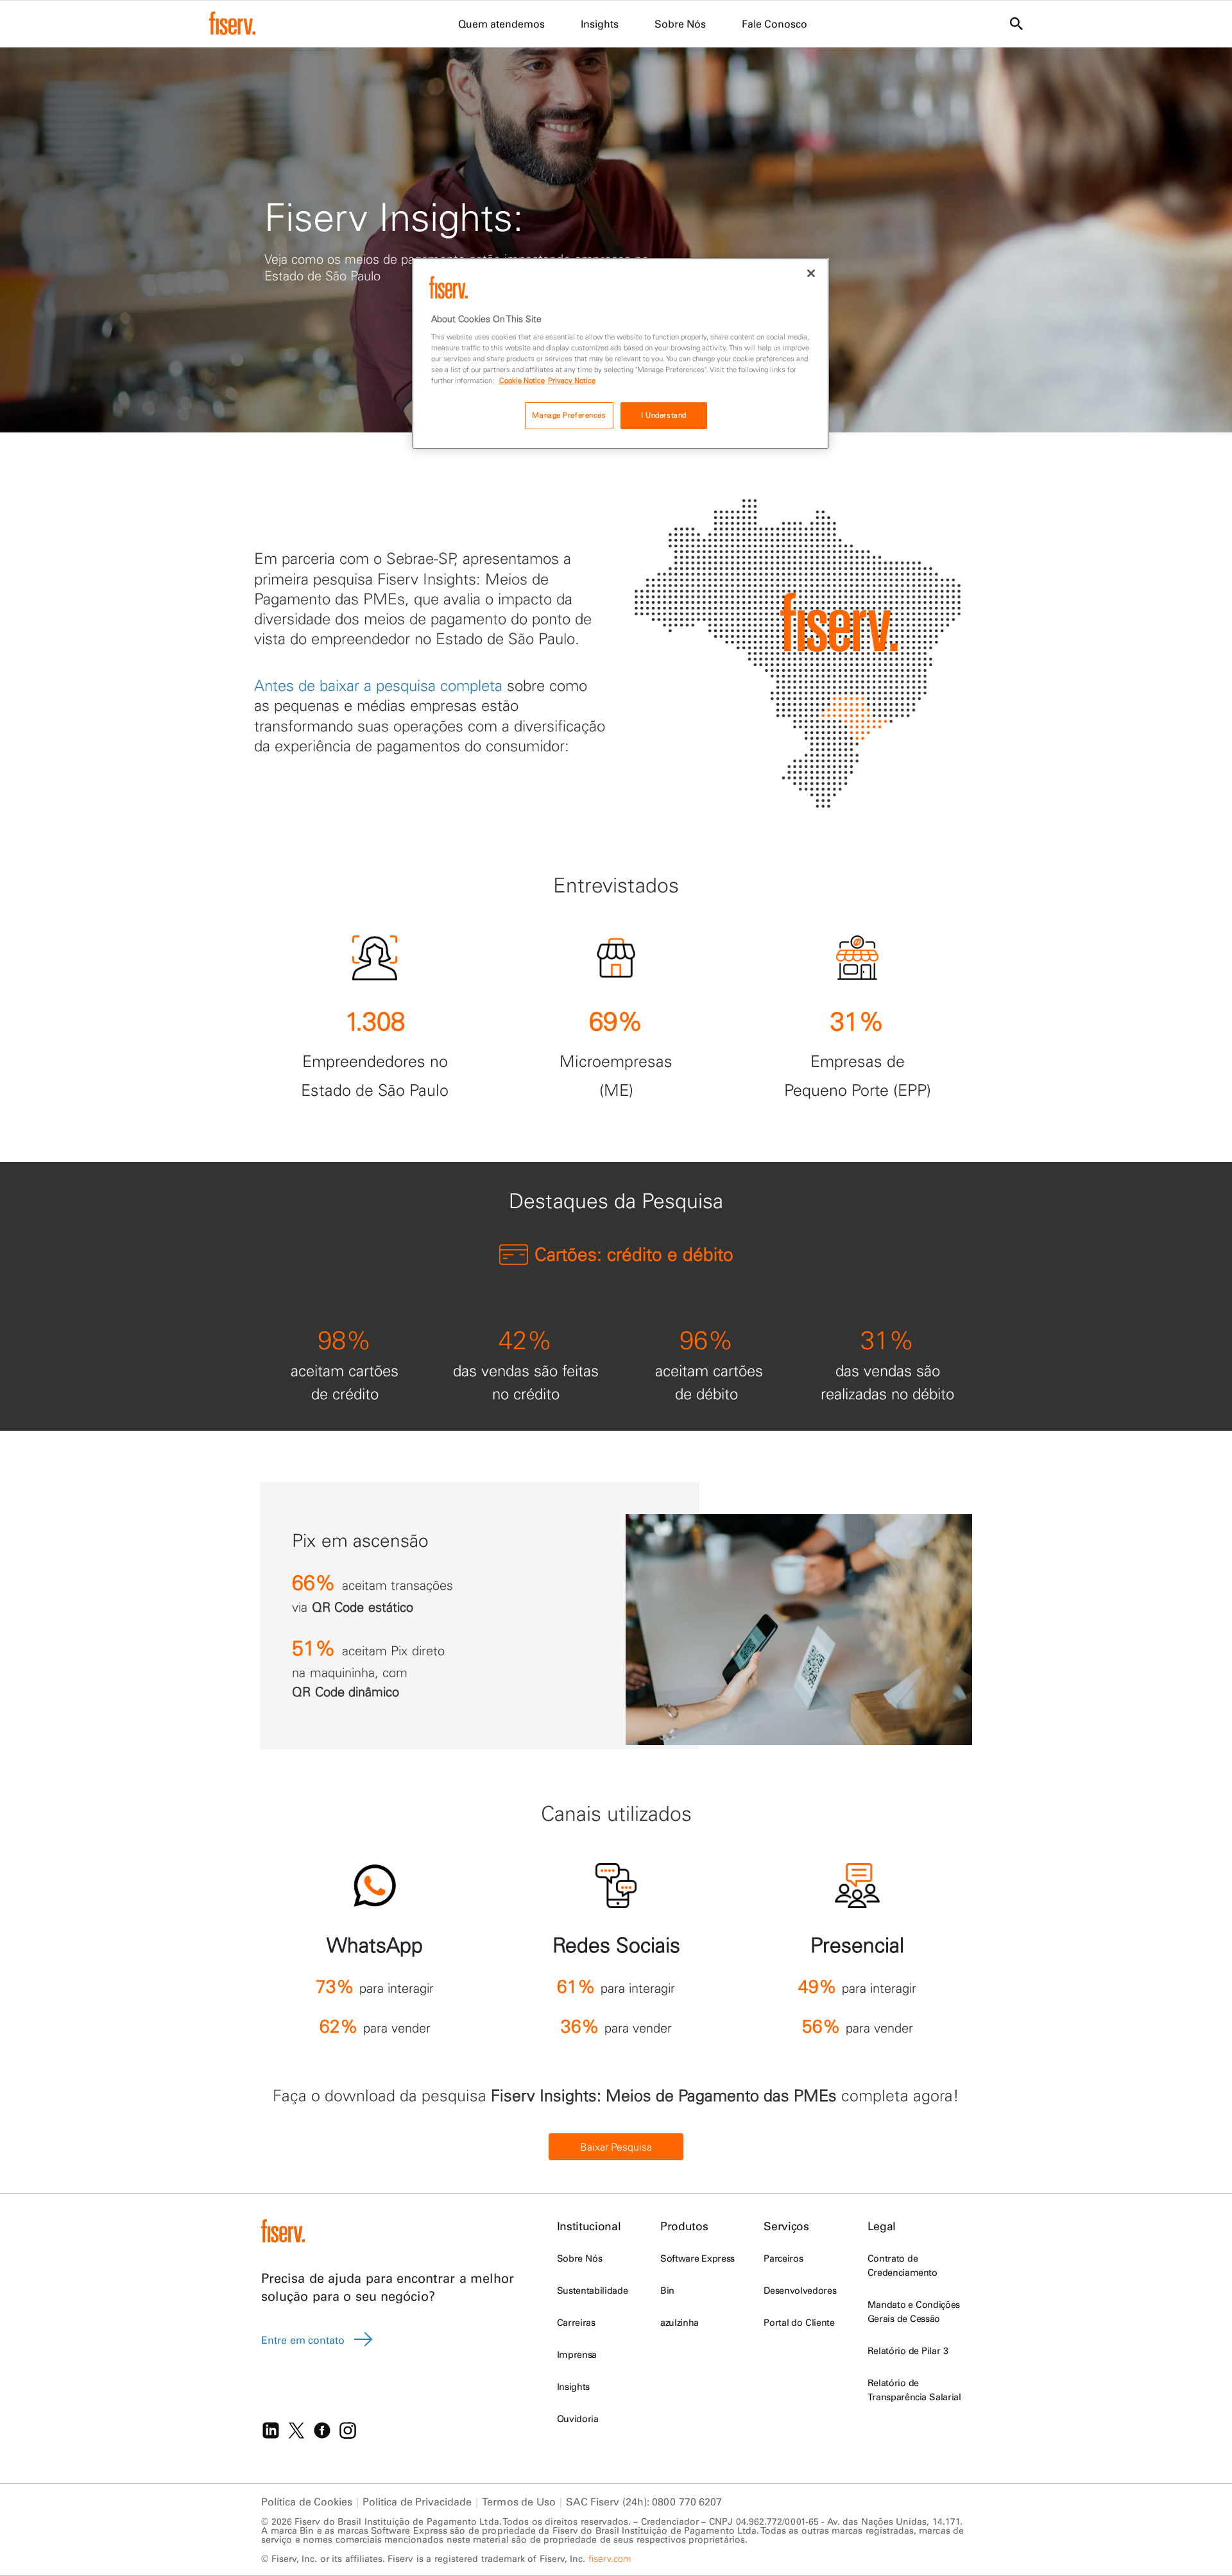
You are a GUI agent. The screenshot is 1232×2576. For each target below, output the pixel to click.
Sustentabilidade (592, 2290)
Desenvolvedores (800, 2290)
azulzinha (680, 2323)
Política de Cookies (307, 2502)
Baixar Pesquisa (616, 2147)
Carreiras (576, 2323)
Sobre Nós (579, 2258)
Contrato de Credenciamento (903, 2265)
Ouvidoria (578, 2419)
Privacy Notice (572, 380)
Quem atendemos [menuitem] (501, 24)
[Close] (811, 273)
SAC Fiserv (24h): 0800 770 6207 (644, 2502)
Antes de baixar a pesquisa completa (378, 685)
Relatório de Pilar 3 (908, 2351)
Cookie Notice (522, 380)
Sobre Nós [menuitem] (680, 24)
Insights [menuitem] (600, 24)
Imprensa (577, 2355)
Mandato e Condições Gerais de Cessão (914, 2312)
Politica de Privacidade (417, 2502)
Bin (667, 2290)
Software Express (697, 2258)
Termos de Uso (518, 2502)
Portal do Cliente (799, 2323)
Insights (573, 2387)
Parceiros (783, 2258)
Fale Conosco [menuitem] (774, 24)
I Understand (664, 415)
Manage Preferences (569, 415)
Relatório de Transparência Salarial (914, 2390)
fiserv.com (610, 2559)
